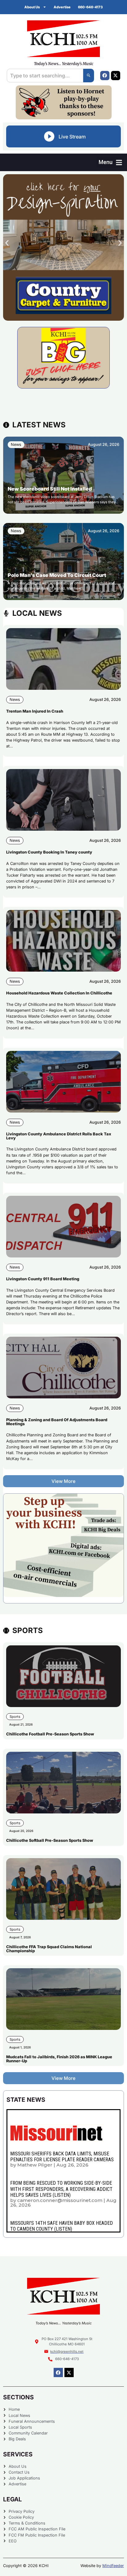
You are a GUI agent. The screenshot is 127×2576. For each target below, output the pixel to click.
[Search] (89, 76)
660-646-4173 (90, 7)
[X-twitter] (116, 76)
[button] (110, 162)
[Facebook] (105, 76)
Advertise (62, 7)
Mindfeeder (113, 2566)
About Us (32, 7)
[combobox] (45, 76)
